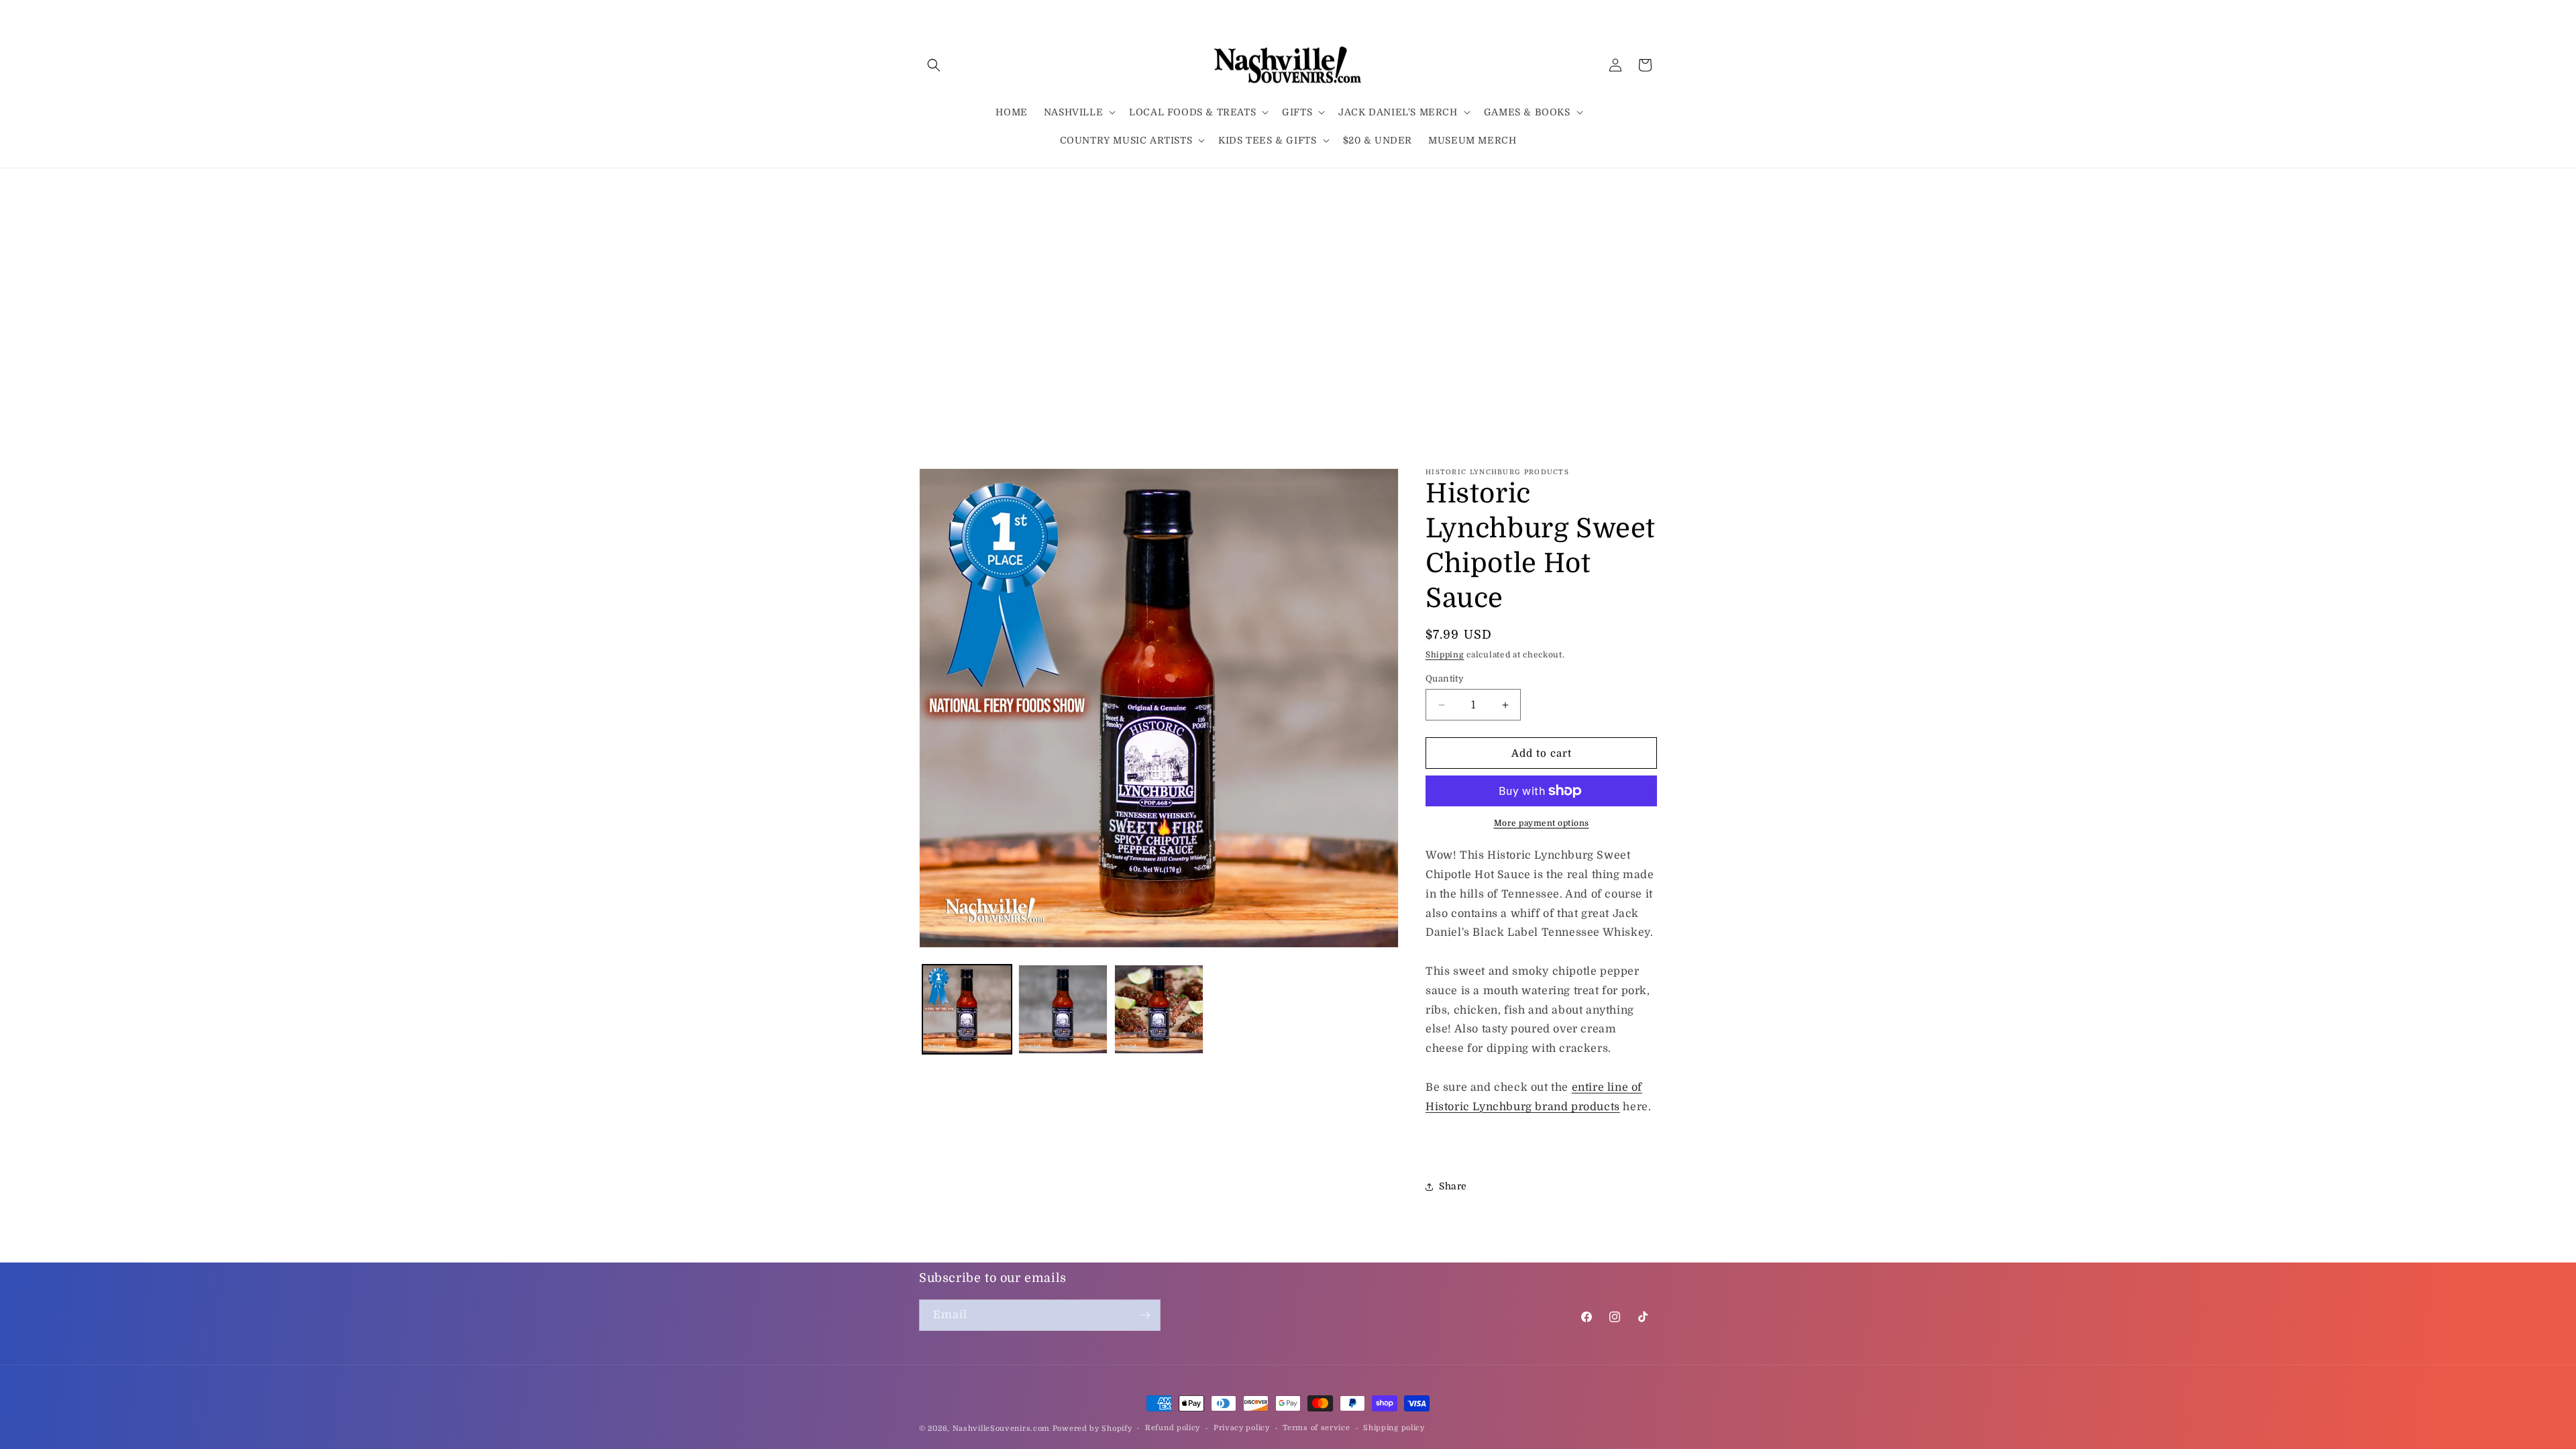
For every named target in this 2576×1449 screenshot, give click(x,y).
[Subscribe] (1145, 1315)
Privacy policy (1242, 1428)
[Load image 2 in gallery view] (1063, 1009)
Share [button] (1453, 1186)
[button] (934, 65)
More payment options (1542, 823)
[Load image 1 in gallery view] (967, 1009)
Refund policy (1173, 1428)
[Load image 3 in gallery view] (1159, 1009)
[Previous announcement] (924, 186)
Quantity (1445, 679)
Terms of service (1316, 1428)
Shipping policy (1394, 1428)
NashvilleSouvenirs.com (1001, 1429)
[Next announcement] (1652, 186)
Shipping (1445, 655)
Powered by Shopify (1092, 1429)
